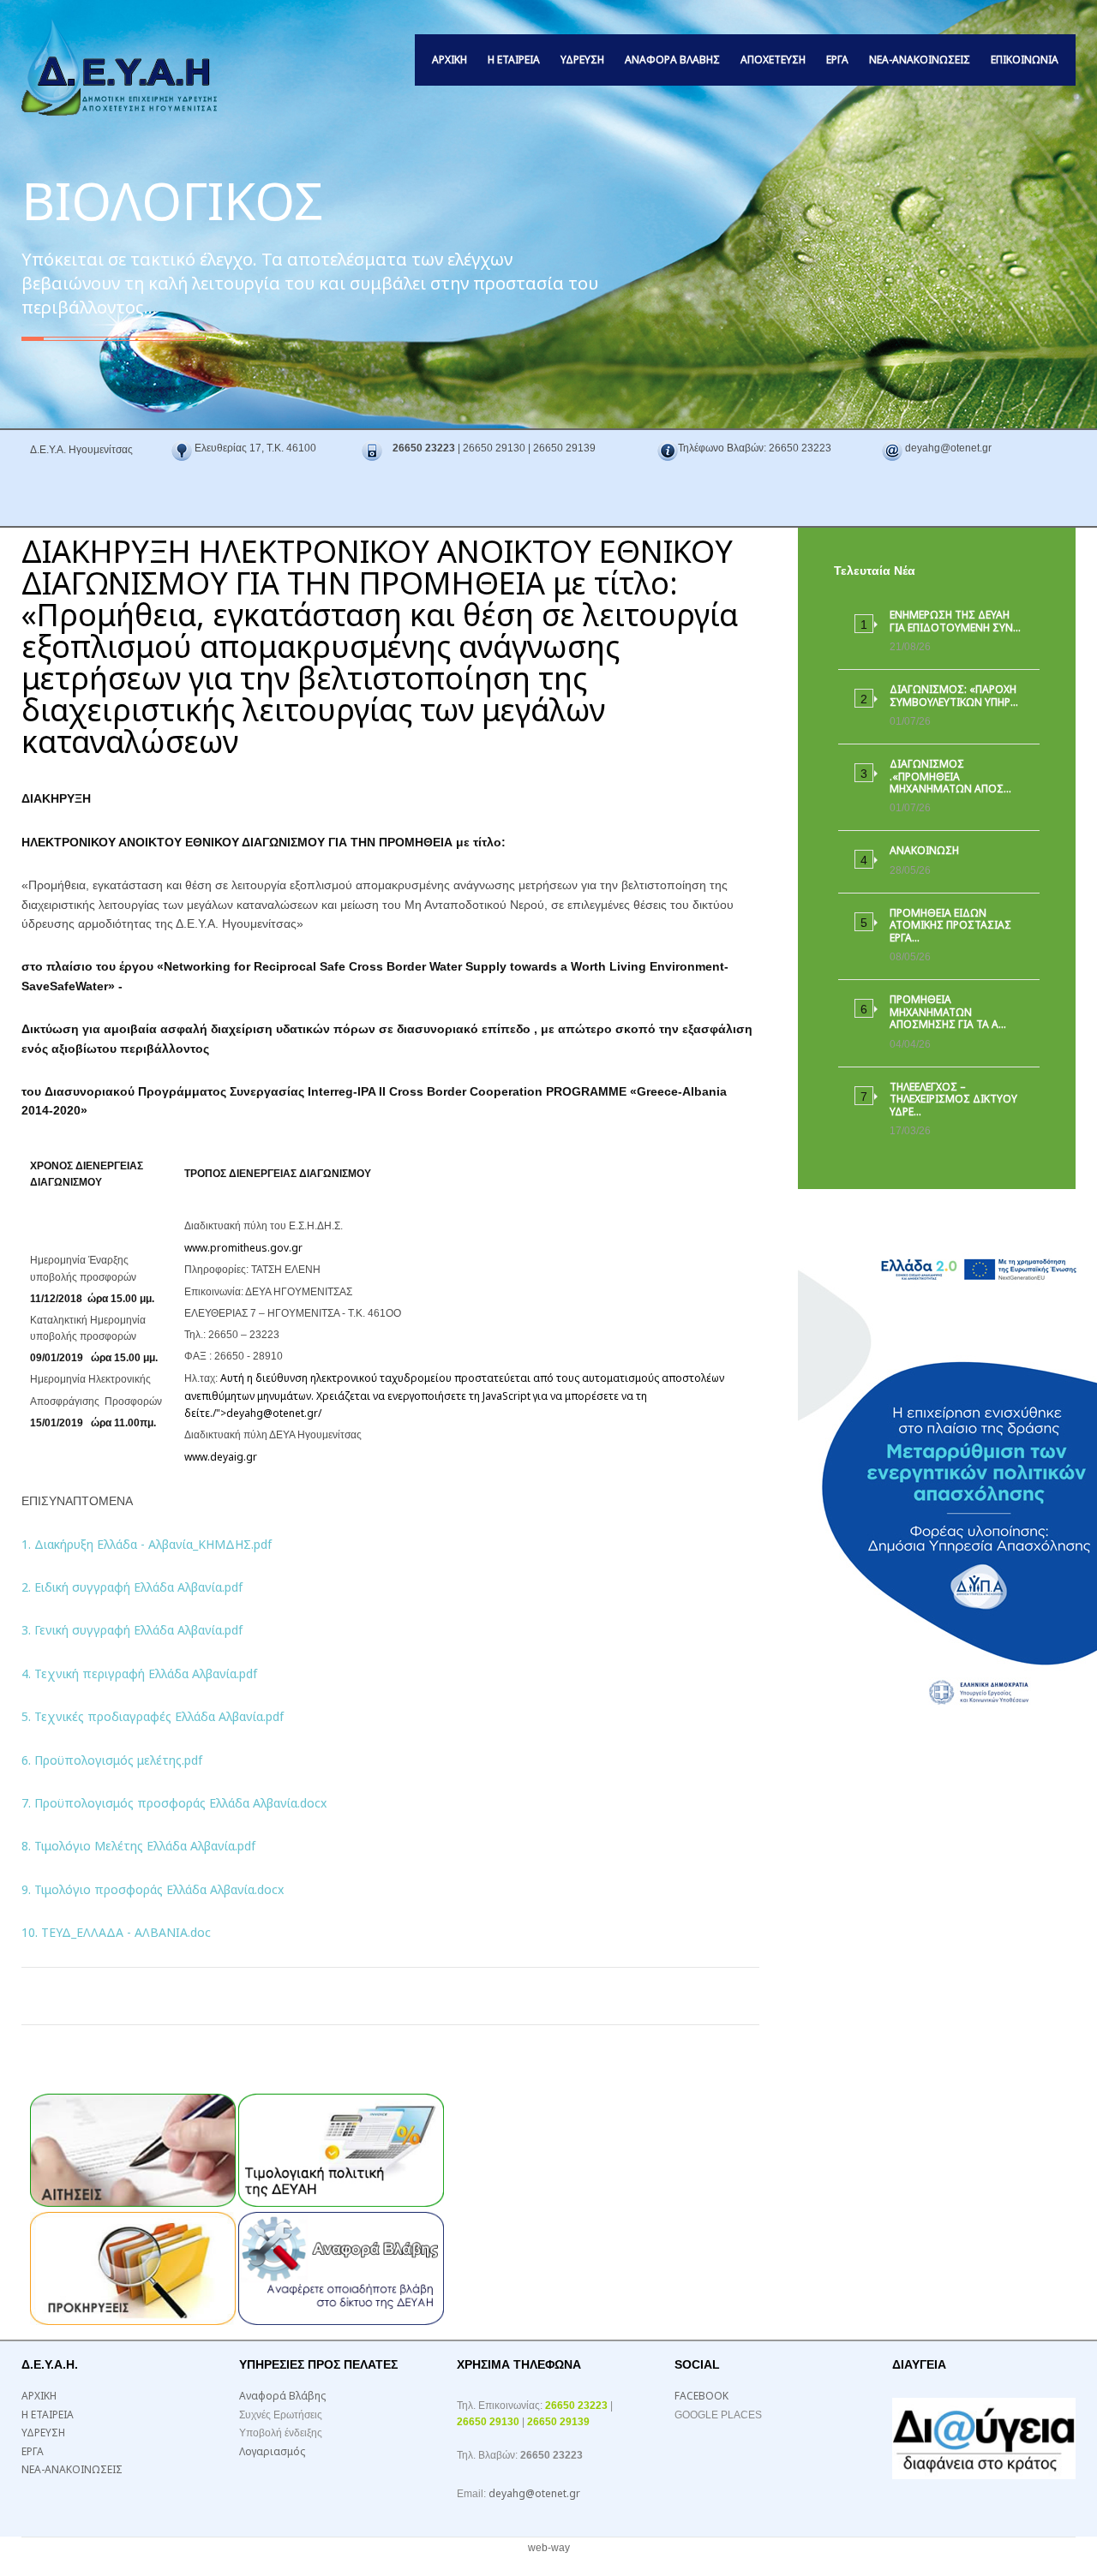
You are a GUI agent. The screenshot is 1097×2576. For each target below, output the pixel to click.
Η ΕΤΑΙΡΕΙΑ (514, 60)
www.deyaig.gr (221, 1457)
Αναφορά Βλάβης (672, 60)
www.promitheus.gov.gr (243, 1248)
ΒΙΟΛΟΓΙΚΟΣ (172, 200)
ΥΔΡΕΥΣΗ (582, 60)
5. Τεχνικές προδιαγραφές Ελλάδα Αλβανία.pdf (153, 1716)
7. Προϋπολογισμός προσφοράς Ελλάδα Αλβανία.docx (174, 1803)
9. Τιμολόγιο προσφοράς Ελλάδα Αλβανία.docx (153, 1889)
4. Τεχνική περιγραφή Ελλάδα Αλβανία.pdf (139, 1674)
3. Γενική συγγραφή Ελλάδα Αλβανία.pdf (132, 1630)
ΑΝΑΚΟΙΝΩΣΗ (924, 850)
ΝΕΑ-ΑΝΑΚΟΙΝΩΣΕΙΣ (920, 60)
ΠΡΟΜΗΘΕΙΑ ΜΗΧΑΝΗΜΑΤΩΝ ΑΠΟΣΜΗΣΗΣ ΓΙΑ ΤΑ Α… (948, 1012)
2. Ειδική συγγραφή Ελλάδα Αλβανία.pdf (132, 1587)
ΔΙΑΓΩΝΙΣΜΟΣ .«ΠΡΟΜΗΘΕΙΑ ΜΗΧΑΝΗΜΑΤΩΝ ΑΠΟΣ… (950, 776)
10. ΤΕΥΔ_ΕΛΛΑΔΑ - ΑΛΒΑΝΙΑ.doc (116, 1932)
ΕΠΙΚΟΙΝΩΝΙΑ (1025, 60)
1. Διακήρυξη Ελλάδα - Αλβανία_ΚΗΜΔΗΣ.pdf (147, 1544)
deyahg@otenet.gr (272, 1413)
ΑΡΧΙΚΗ (450, 60)
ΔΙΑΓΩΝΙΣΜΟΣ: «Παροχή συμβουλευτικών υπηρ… (954, 695)
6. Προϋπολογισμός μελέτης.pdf (112, 1760)
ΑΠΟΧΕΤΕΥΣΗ (773, 60)
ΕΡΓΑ (837, 60)
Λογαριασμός (272, 2451)
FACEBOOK (701, 2396)
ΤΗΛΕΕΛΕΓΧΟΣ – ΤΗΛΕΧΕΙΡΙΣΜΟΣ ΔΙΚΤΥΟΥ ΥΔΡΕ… (953, 1099)
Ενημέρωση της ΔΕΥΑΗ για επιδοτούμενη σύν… (955, 621)
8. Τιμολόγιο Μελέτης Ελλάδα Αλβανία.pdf (138, 1846)
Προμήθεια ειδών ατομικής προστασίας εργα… (950, 925)
